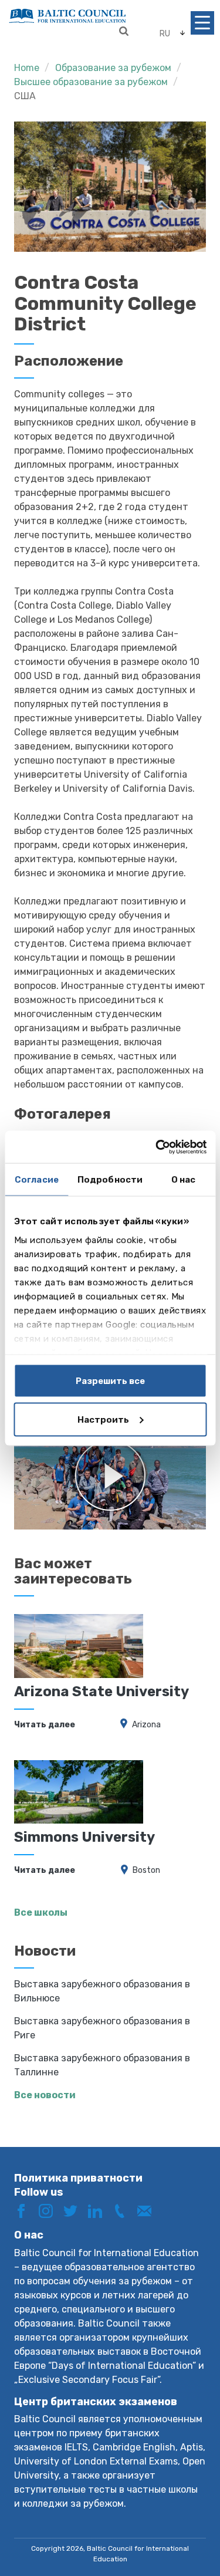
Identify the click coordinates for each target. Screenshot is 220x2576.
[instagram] (50, 2210)
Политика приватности (78, 2178)
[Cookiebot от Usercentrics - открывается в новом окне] (157, 1147)
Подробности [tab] (110, 1180)
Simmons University (84, 1837)
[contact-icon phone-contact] (124, 2210)
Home (27, 68)
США (25, 96)
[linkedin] (99, 2210)
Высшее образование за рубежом (91, 82)
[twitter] (75, 2210)
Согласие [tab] (37, 1180)
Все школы (41, 1912)
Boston (146, 1870)
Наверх (187, 2528)
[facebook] (25, 2210)
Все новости (45, 2095)
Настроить (103, 1419)
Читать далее (45, 1725)
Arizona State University (101, 1692)
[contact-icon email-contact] (148, 2210)
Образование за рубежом (113, 68)
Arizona (146, 1725)
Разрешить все (110, 1381)
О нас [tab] (184, 1180)
